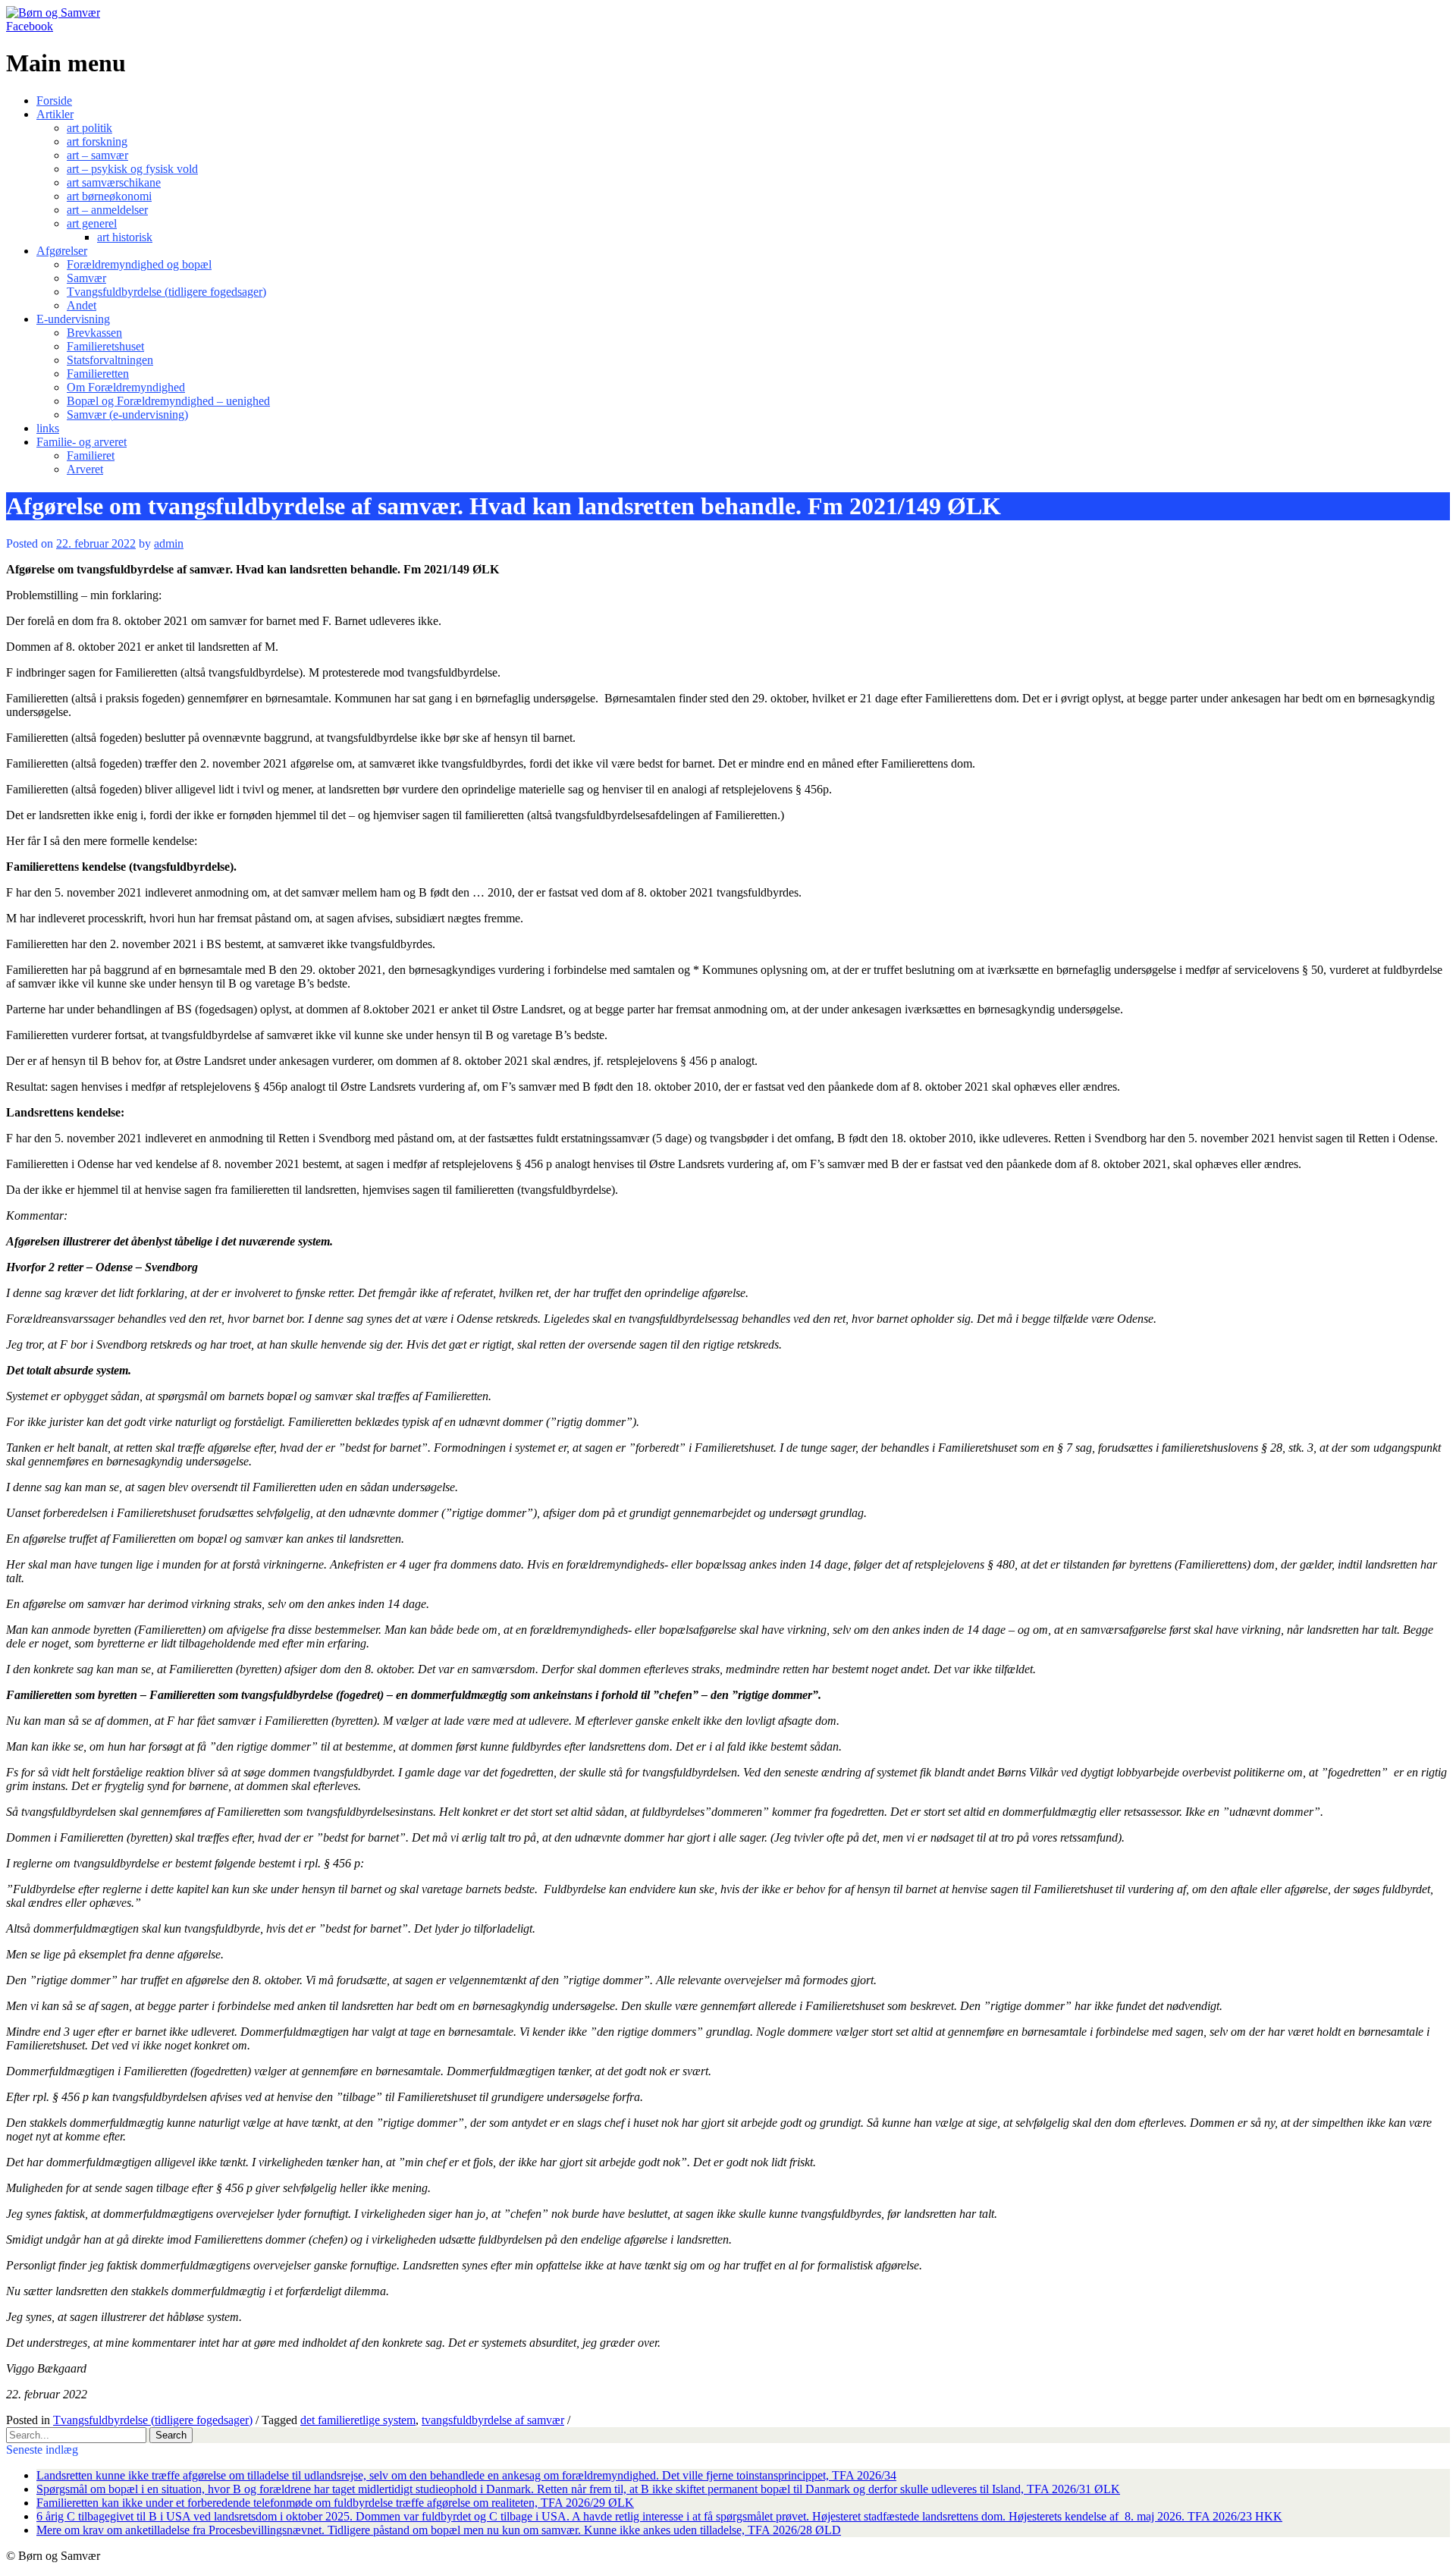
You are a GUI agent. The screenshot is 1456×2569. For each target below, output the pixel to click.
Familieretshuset (105, 346)
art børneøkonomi (109, 196)
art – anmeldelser (107, 210)
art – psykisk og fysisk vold (132, 169)
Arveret (85, 469)
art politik (89, 128)
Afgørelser (62, 251)
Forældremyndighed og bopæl (139, 264)
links (48, 428)
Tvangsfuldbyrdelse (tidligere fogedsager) (166, 292)
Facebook (30, 26)
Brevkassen (94, 333)
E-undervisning (73, 319)
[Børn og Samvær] (53, 13)
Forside (54, 100)
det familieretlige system (358, 2420)
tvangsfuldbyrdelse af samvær (493, 2420)
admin (169, 543)
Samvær (86, 278)
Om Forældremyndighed (126, 387)
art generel (92, 223)
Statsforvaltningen (110, 360)
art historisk (125, 237)
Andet (82, 305)
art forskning (97, 141)
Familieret (91, 455)
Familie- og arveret (82, 442)
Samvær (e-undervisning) (127, 415)
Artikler (55, 114)
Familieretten (98, 374)
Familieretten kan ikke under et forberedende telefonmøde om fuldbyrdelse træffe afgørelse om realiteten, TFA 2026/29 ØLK (335, 2503)
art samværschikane (114, 182)
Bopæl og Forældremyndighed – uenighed (168, 401)
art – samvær (97, 155)
